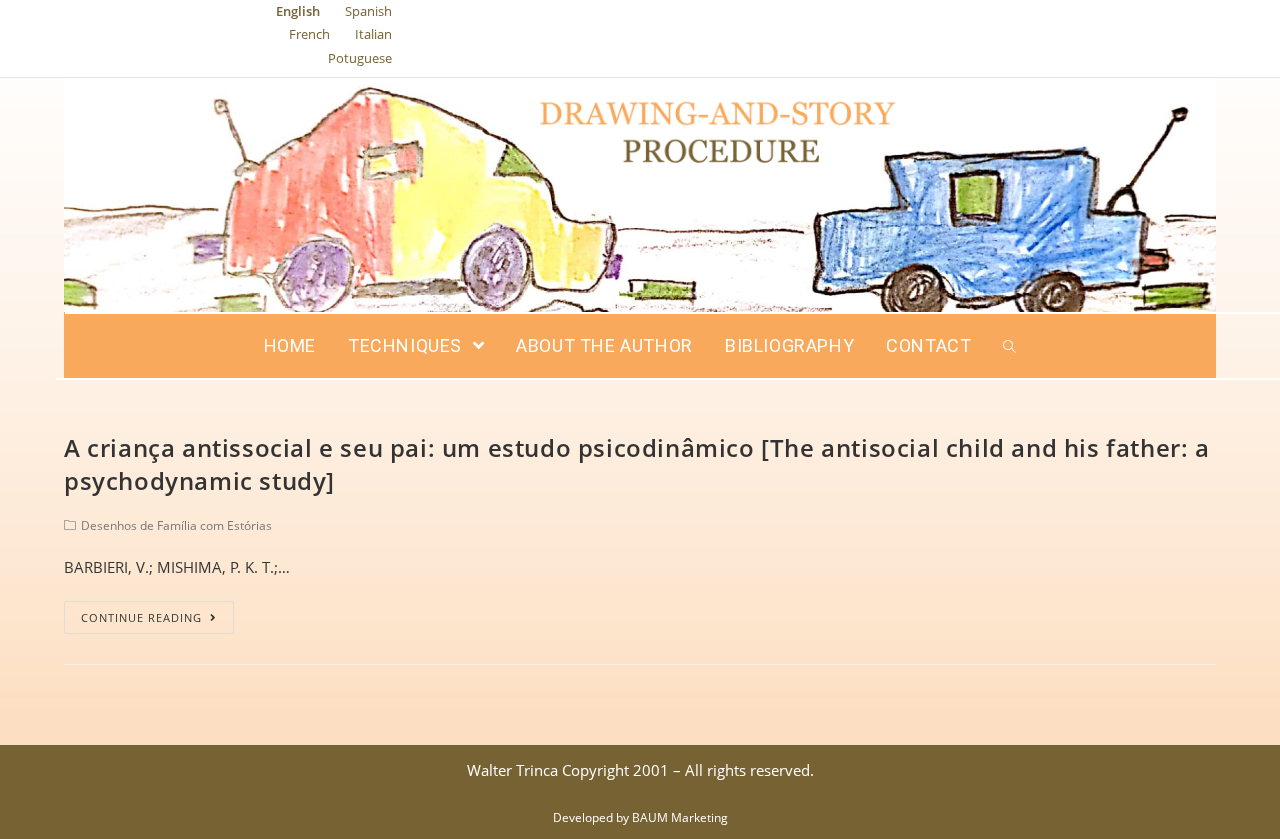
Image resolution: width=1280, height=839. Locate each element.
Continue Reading (141, 617)
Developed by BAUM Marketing (640, 817)
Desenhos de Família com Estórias (176, 525)
